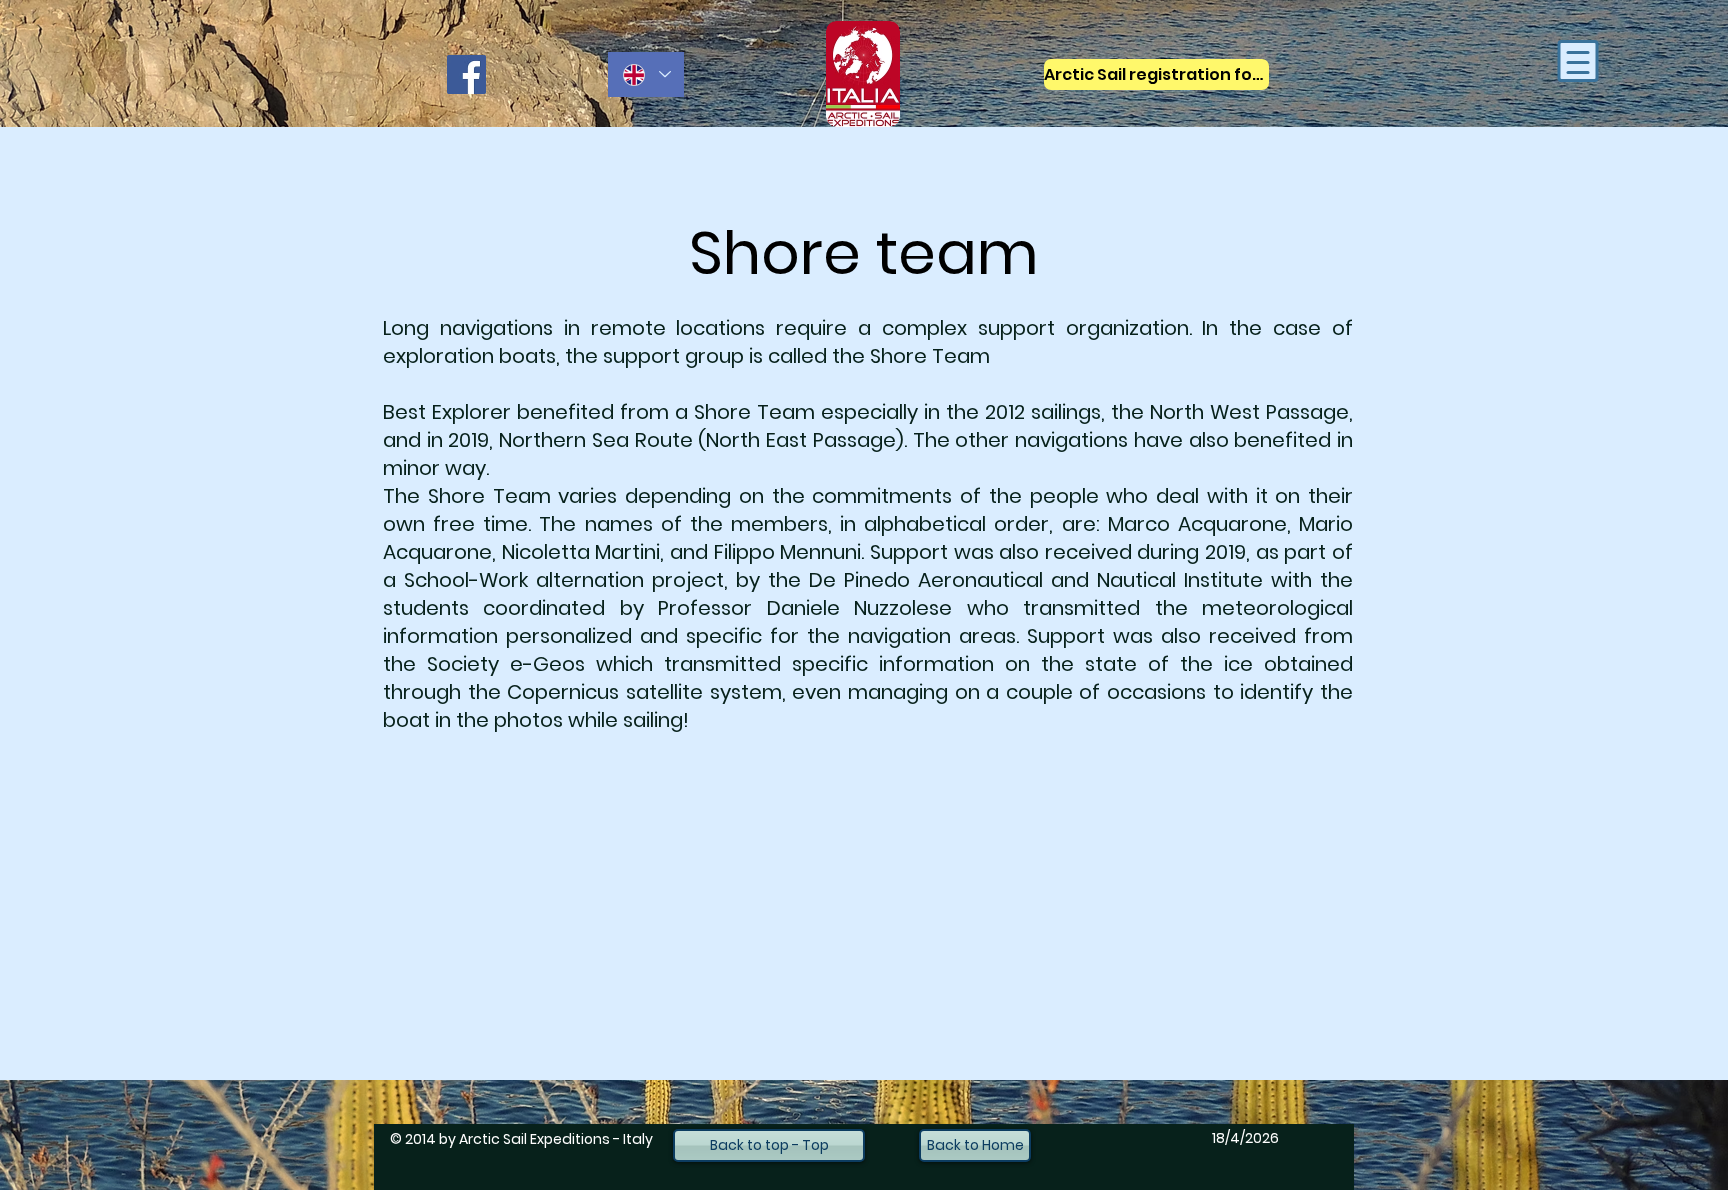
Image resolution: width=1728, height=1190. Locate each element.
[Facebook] (466, 74)
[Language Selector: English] (646, 74)
